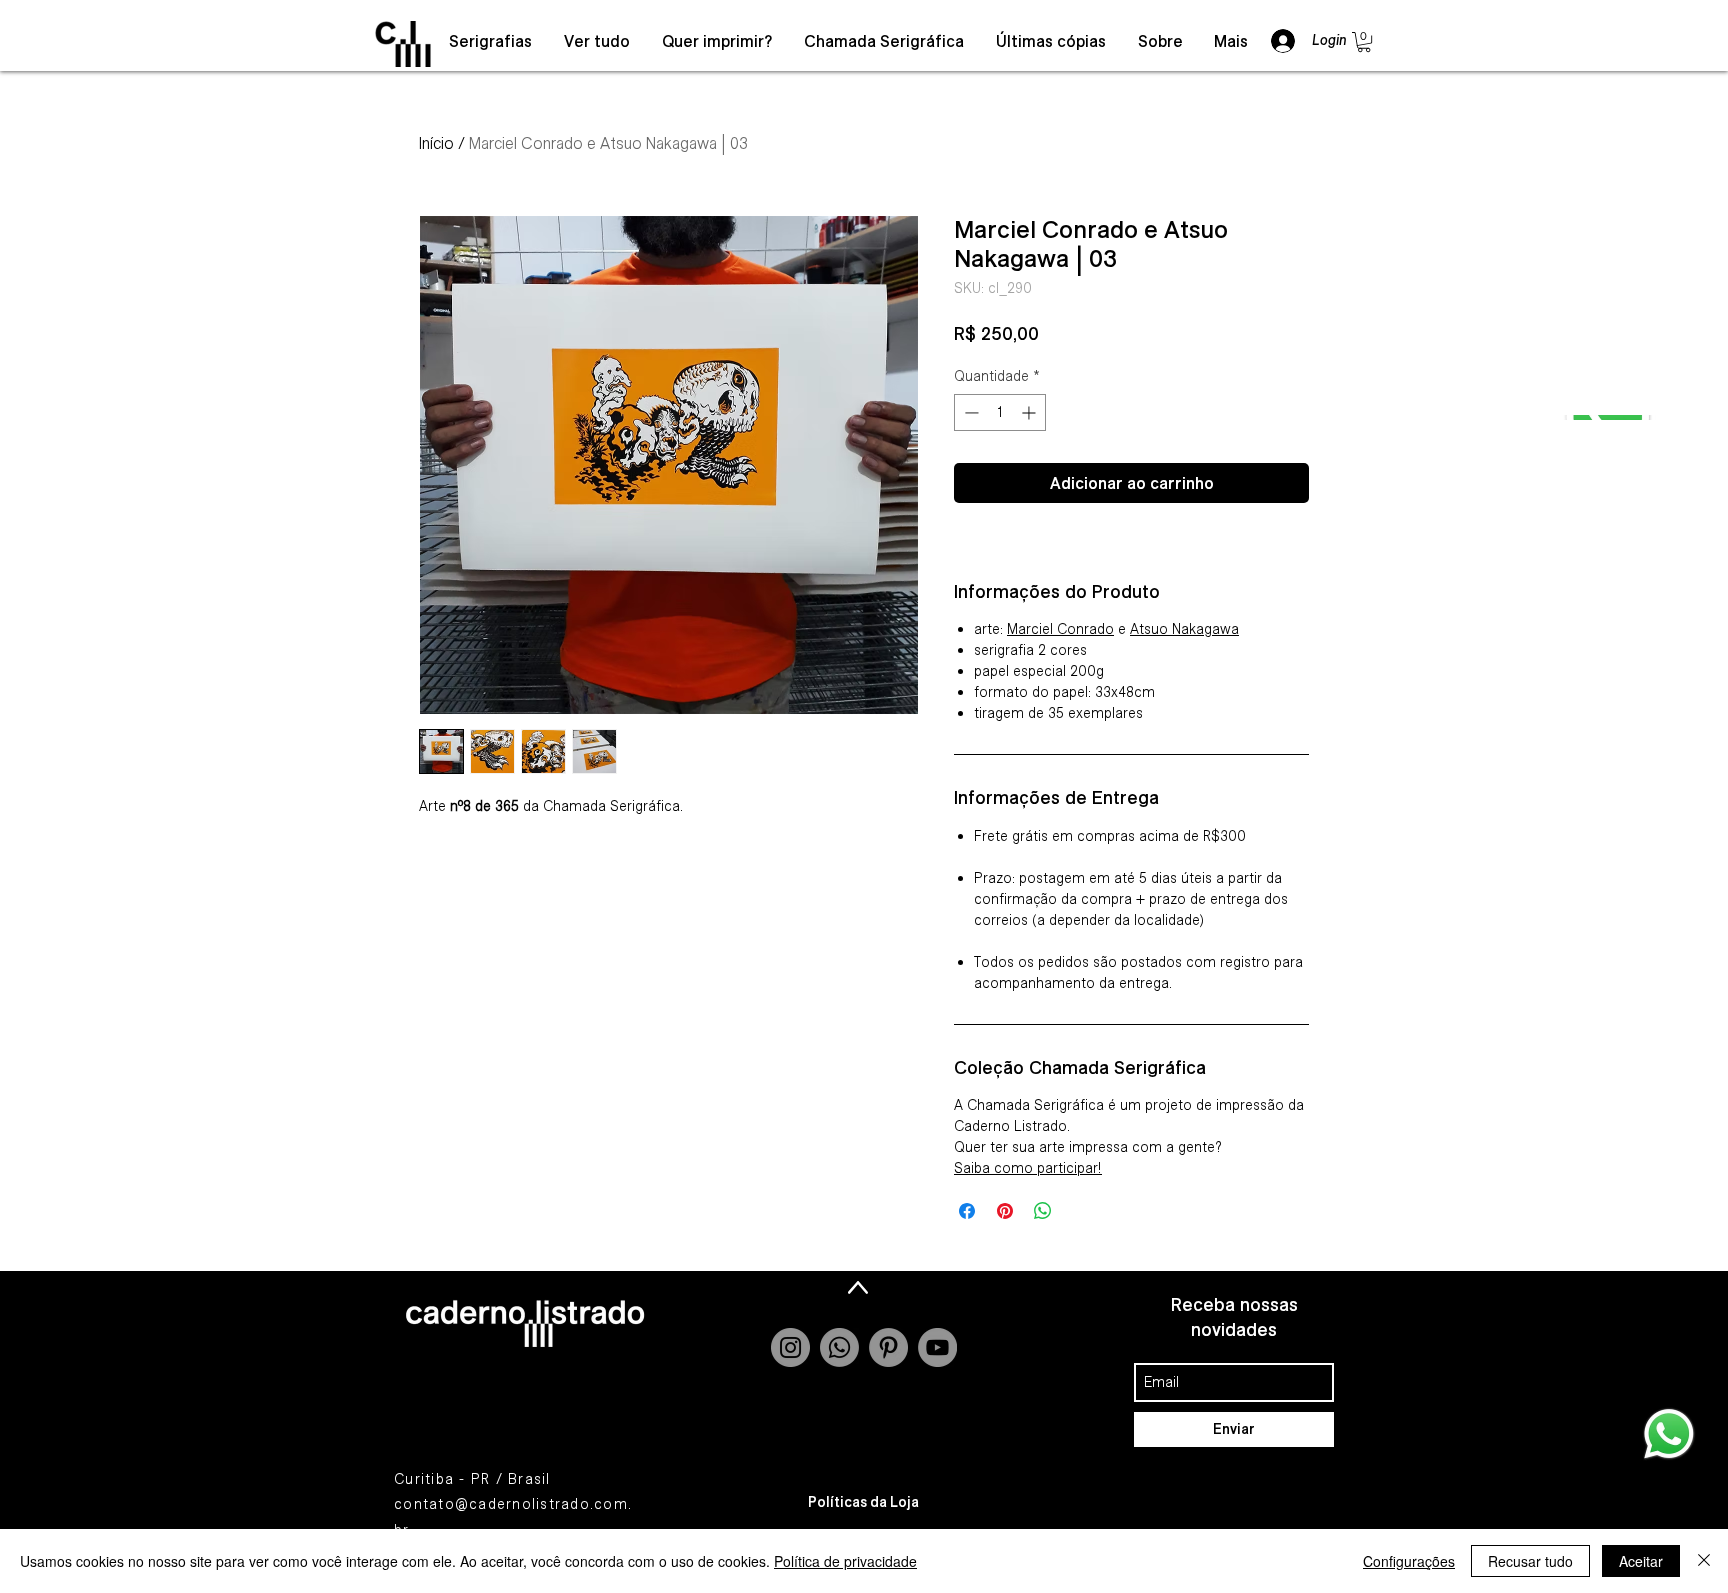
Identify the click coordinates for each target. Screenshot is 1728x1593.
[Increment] (1030, 412)
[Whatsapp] (839, 1347)
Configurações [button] (1409, 1561)
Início (436, 143)
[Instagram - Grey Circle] (790, 1347)
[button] (1364, 42)
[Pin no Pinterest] (1005, 1211)
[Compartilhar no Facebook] (967, 1211)
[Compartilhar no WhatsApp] (1043, 1211)
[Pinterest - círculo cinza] (888, 1347)
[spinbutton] (1000, 412)
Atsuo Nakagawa (1184, 629)
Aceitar (1641, 1561)
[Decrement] (969, 412)
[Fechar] (1704, 1561)
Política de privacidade (845, 1561)
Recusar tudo (1530, 1561)
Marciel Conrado (1060, 629)
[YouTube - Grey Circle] (937, 1347)
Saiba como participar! (1028, 1168)
